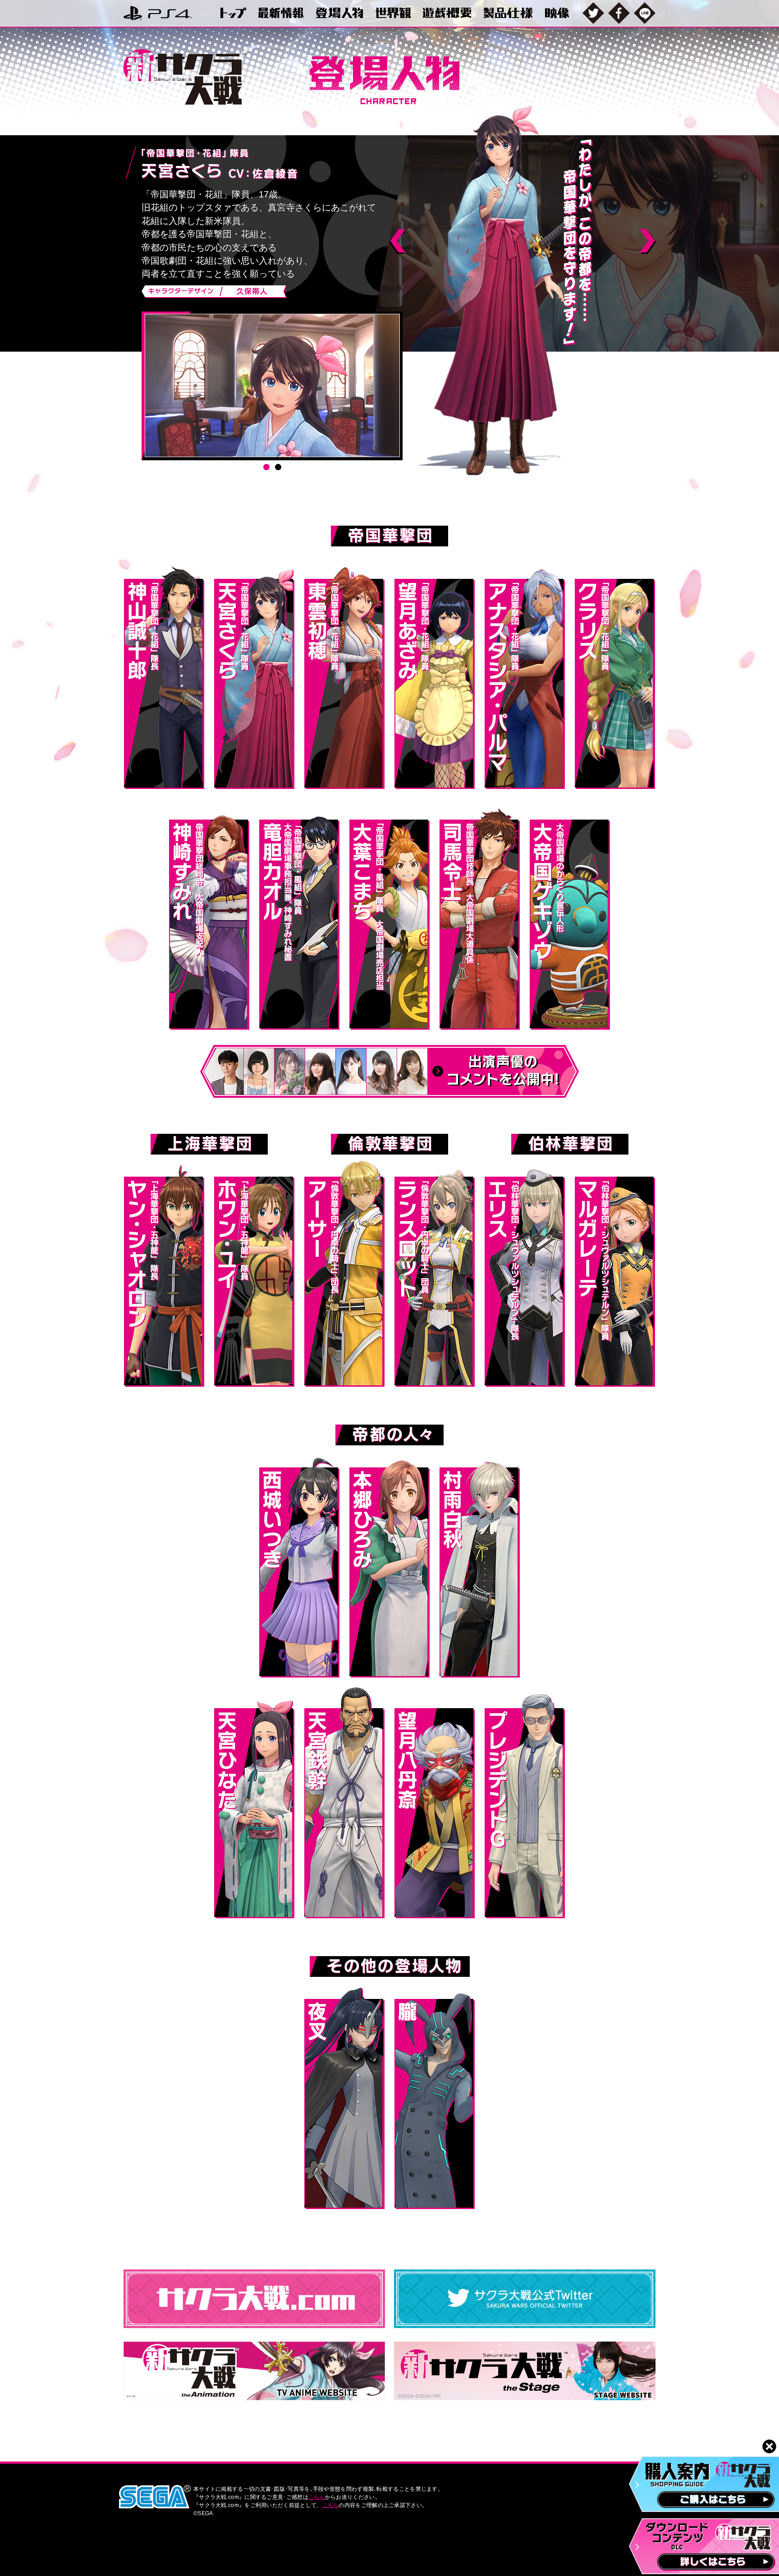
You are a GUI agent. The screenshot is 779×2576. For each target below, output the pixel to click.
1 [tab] (266, 467)
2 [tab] (278, 467)
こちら (317, 2497)
